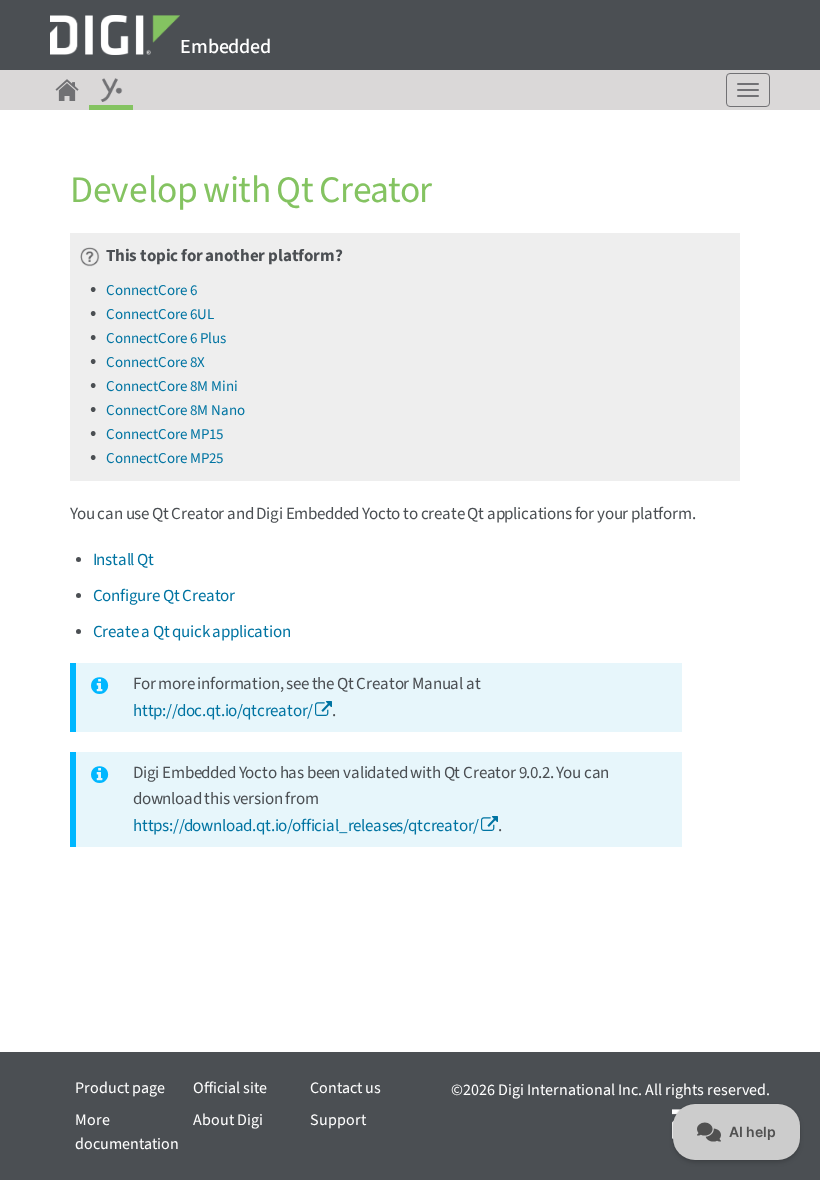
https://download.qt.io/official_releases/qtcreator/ (305, 826)
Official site (230, 1088)
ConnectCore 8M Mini (172, 386)
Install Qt (123, 560)
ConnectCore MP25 (164, 458)
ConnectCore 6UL (160, 314)
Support (338, 1120)
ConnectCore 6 (151, 290)
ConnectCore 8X (155, 362)
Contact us (345, 1088)
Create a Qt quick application (192, 632)
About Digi (228, 1120)
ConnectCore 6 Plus (166, 338)
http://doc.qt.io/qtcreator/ (222, 711)
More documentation (127, 1132)
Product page (120, 1088)
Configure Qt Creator (164, 596)
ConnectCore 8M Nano (175, 410)
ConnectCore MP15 (164, 434)
